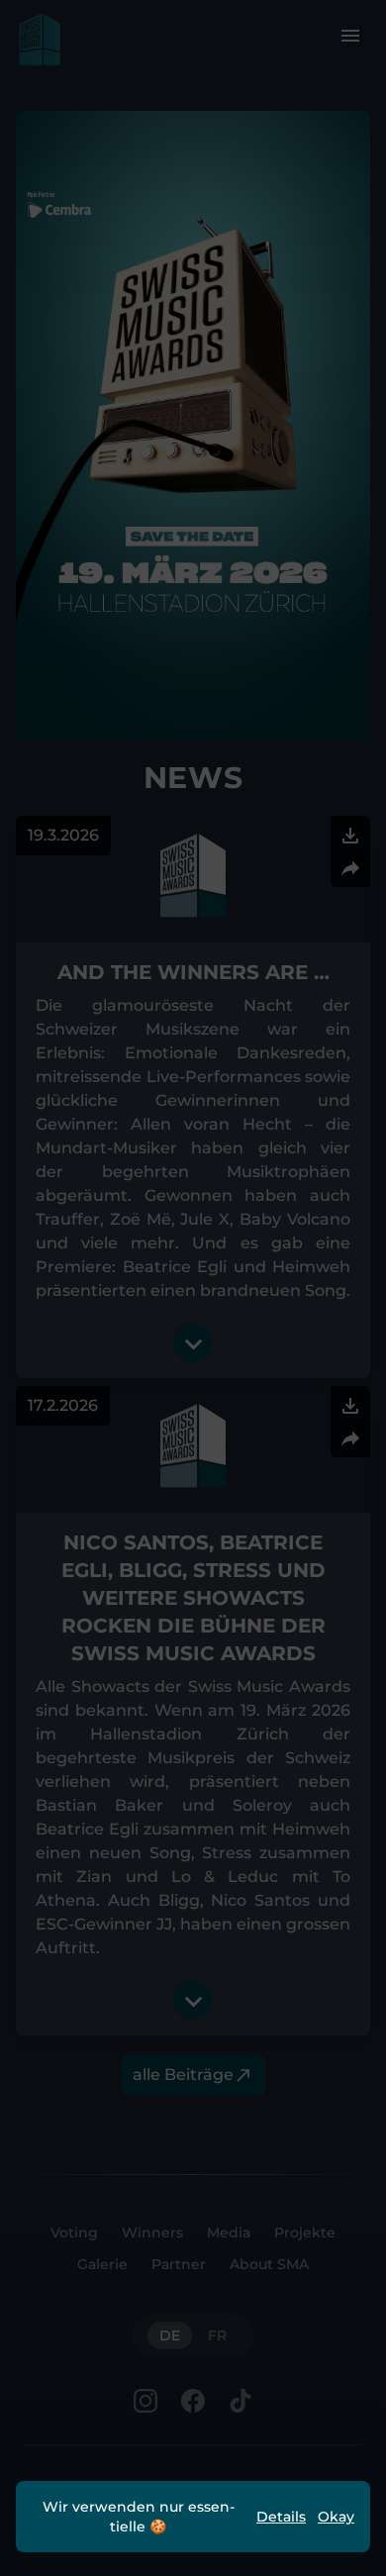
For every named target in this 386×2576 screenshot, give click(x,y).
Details (281, 2517)
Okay (336, 2517)
